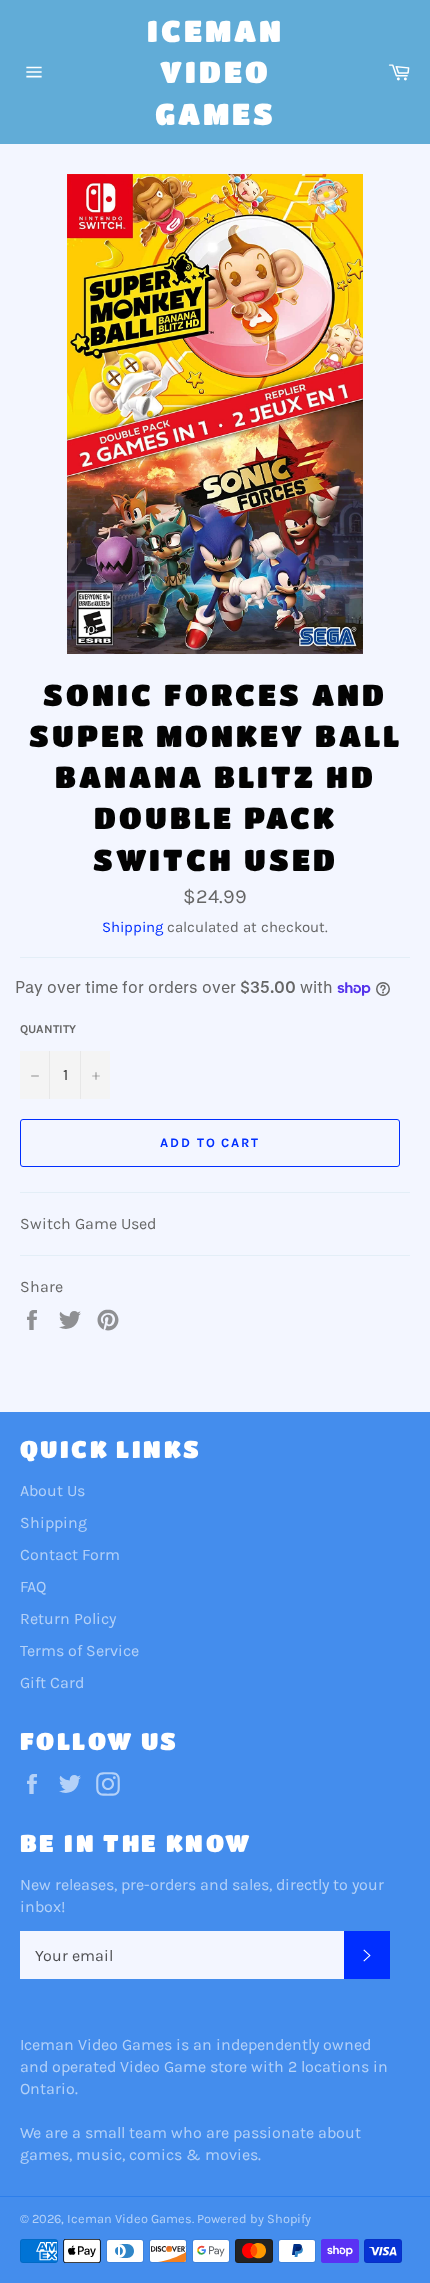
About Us (52, 1490)
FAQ (33, 1586)
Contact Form (70, 1554)
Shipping (132, 927)
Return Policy (68, 1618)
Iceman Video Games (215, 71)
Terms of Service (79, 1650)
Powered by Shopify (254, 2218)
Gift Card (52, 1682)
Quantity (48, 1029)
